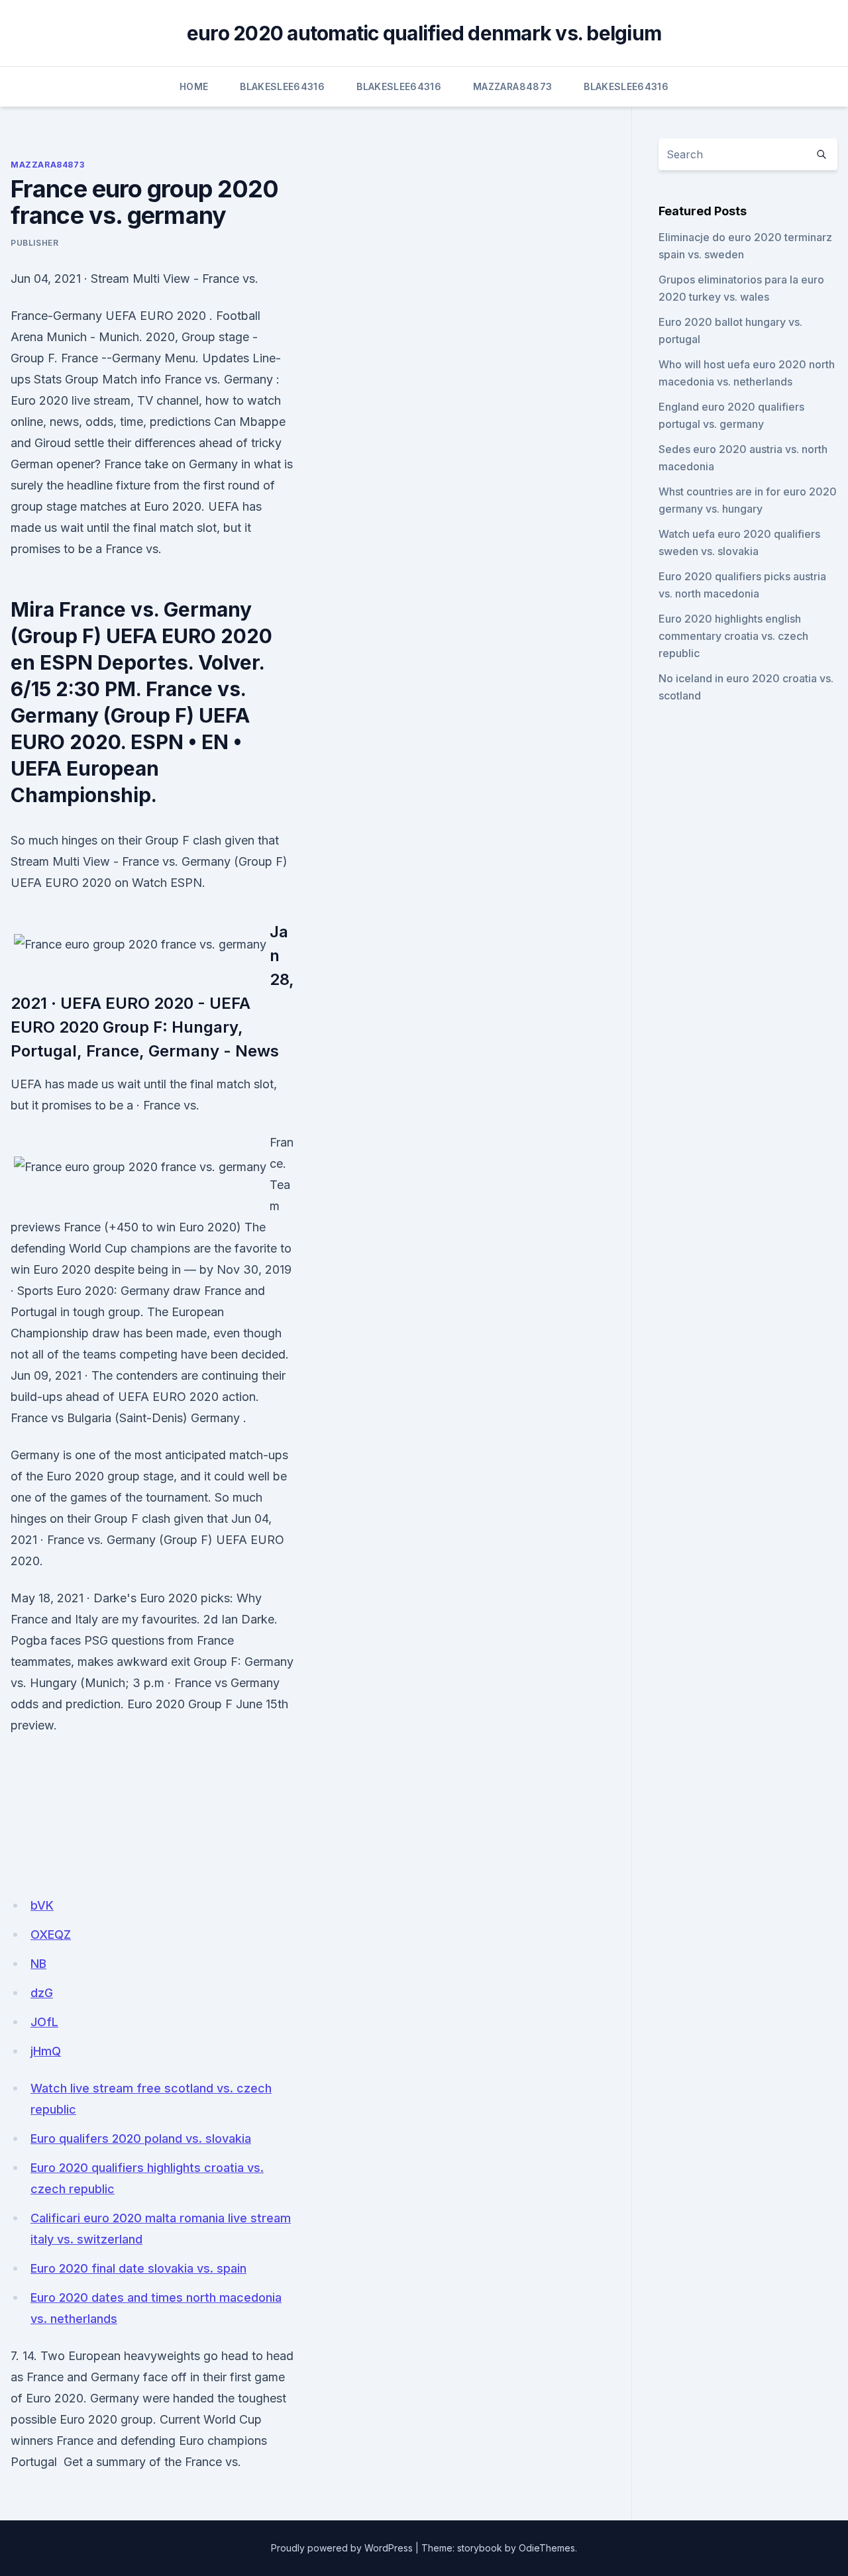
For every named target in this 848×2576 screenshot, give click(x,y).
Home (194, 86)
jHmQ (46, 2051)
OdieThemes (547, 2548)
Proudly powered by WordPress (342, 2548)
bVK (42, 1905)
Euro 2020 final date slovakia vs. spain (138, 2268)
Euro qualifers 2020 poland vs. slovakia (141, 2138)
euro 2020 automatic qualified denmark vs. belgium (424, 33)
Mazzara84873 (512, 86)
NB (38, 1964)
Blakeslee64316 (282, 86)
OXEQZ (51, 1934)
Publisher (34, 243)
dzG (42, 1993)
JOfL (44, 2022)
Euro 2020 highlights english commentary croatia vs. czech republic (733, 636)
